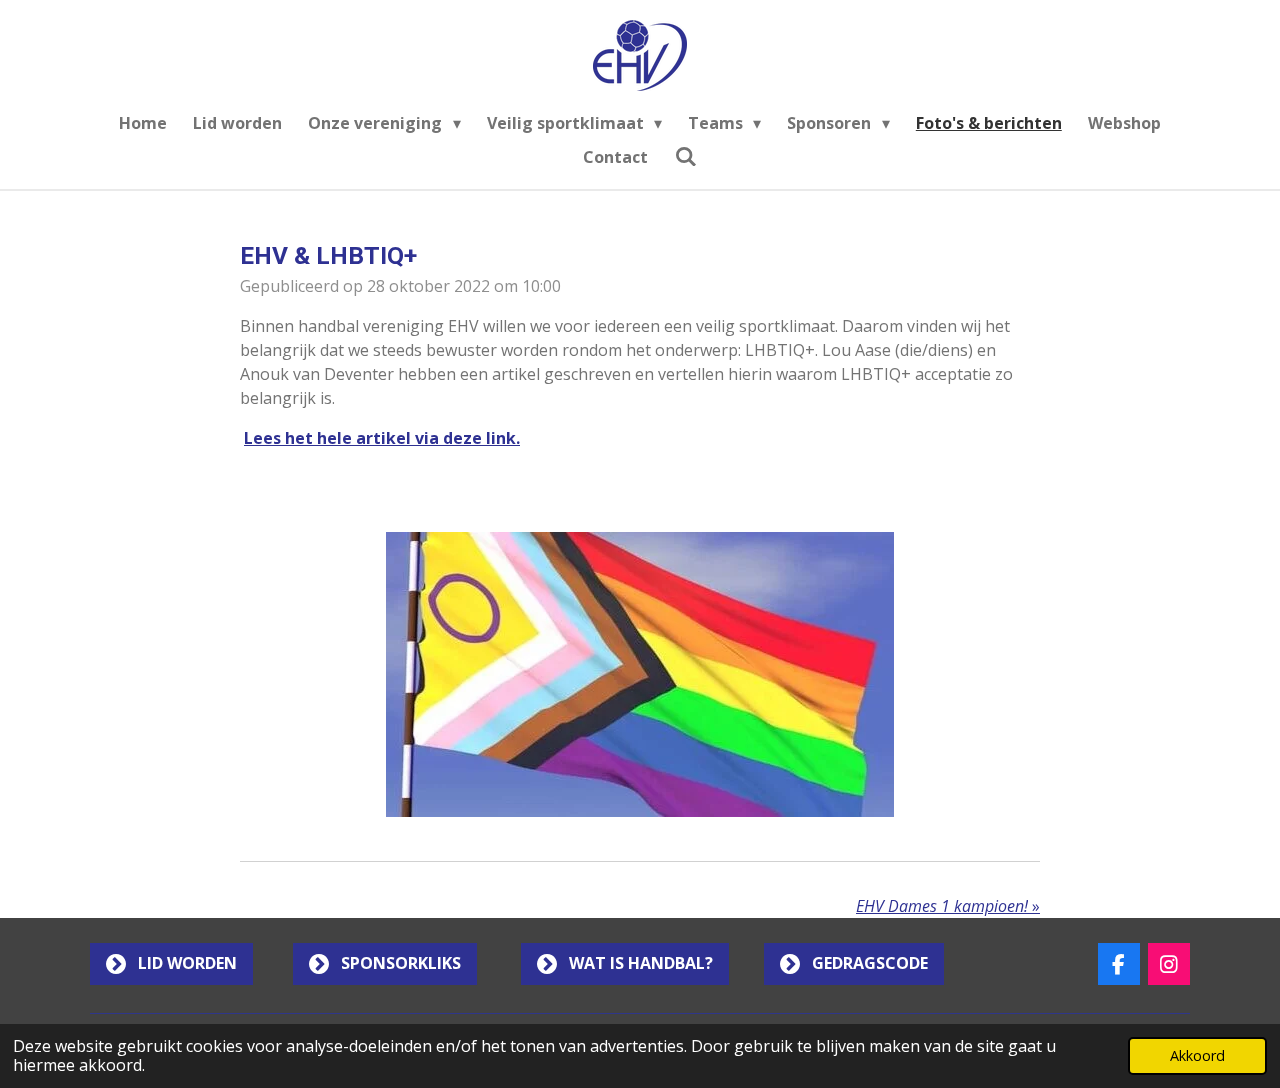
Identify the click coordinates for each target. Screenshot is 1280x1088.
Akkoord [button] (1197, 1055)
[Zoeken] (685, 156)
